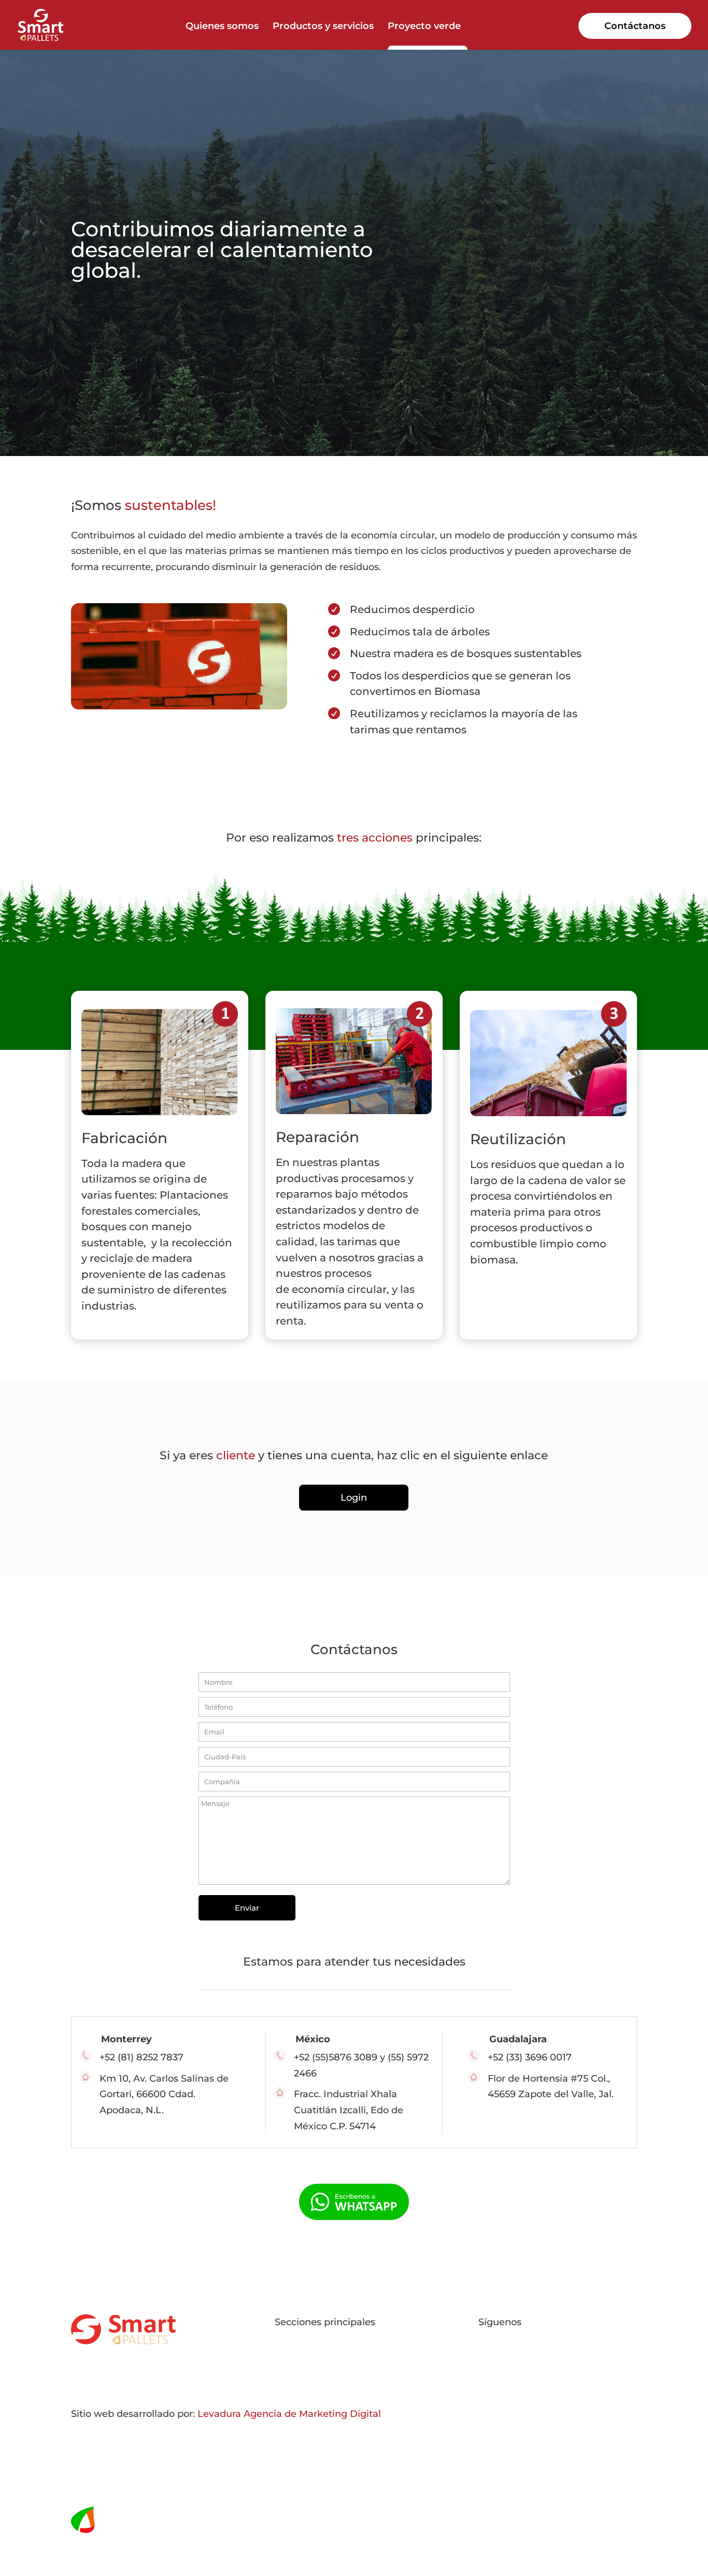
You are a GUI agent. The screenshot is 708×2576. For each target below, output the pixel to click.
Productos (299, 2354)
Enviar (247, 1908)
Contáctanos (635, 26)
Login (354, 1498)
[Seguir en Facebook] (487, 2361)
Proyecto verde (424, 27)
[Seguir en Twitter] (507, 2361)
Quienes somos (222, 27)
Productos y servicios (323, 27)
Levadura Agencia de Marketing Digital (289, 2414)
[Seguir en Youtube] (528, 2361)
